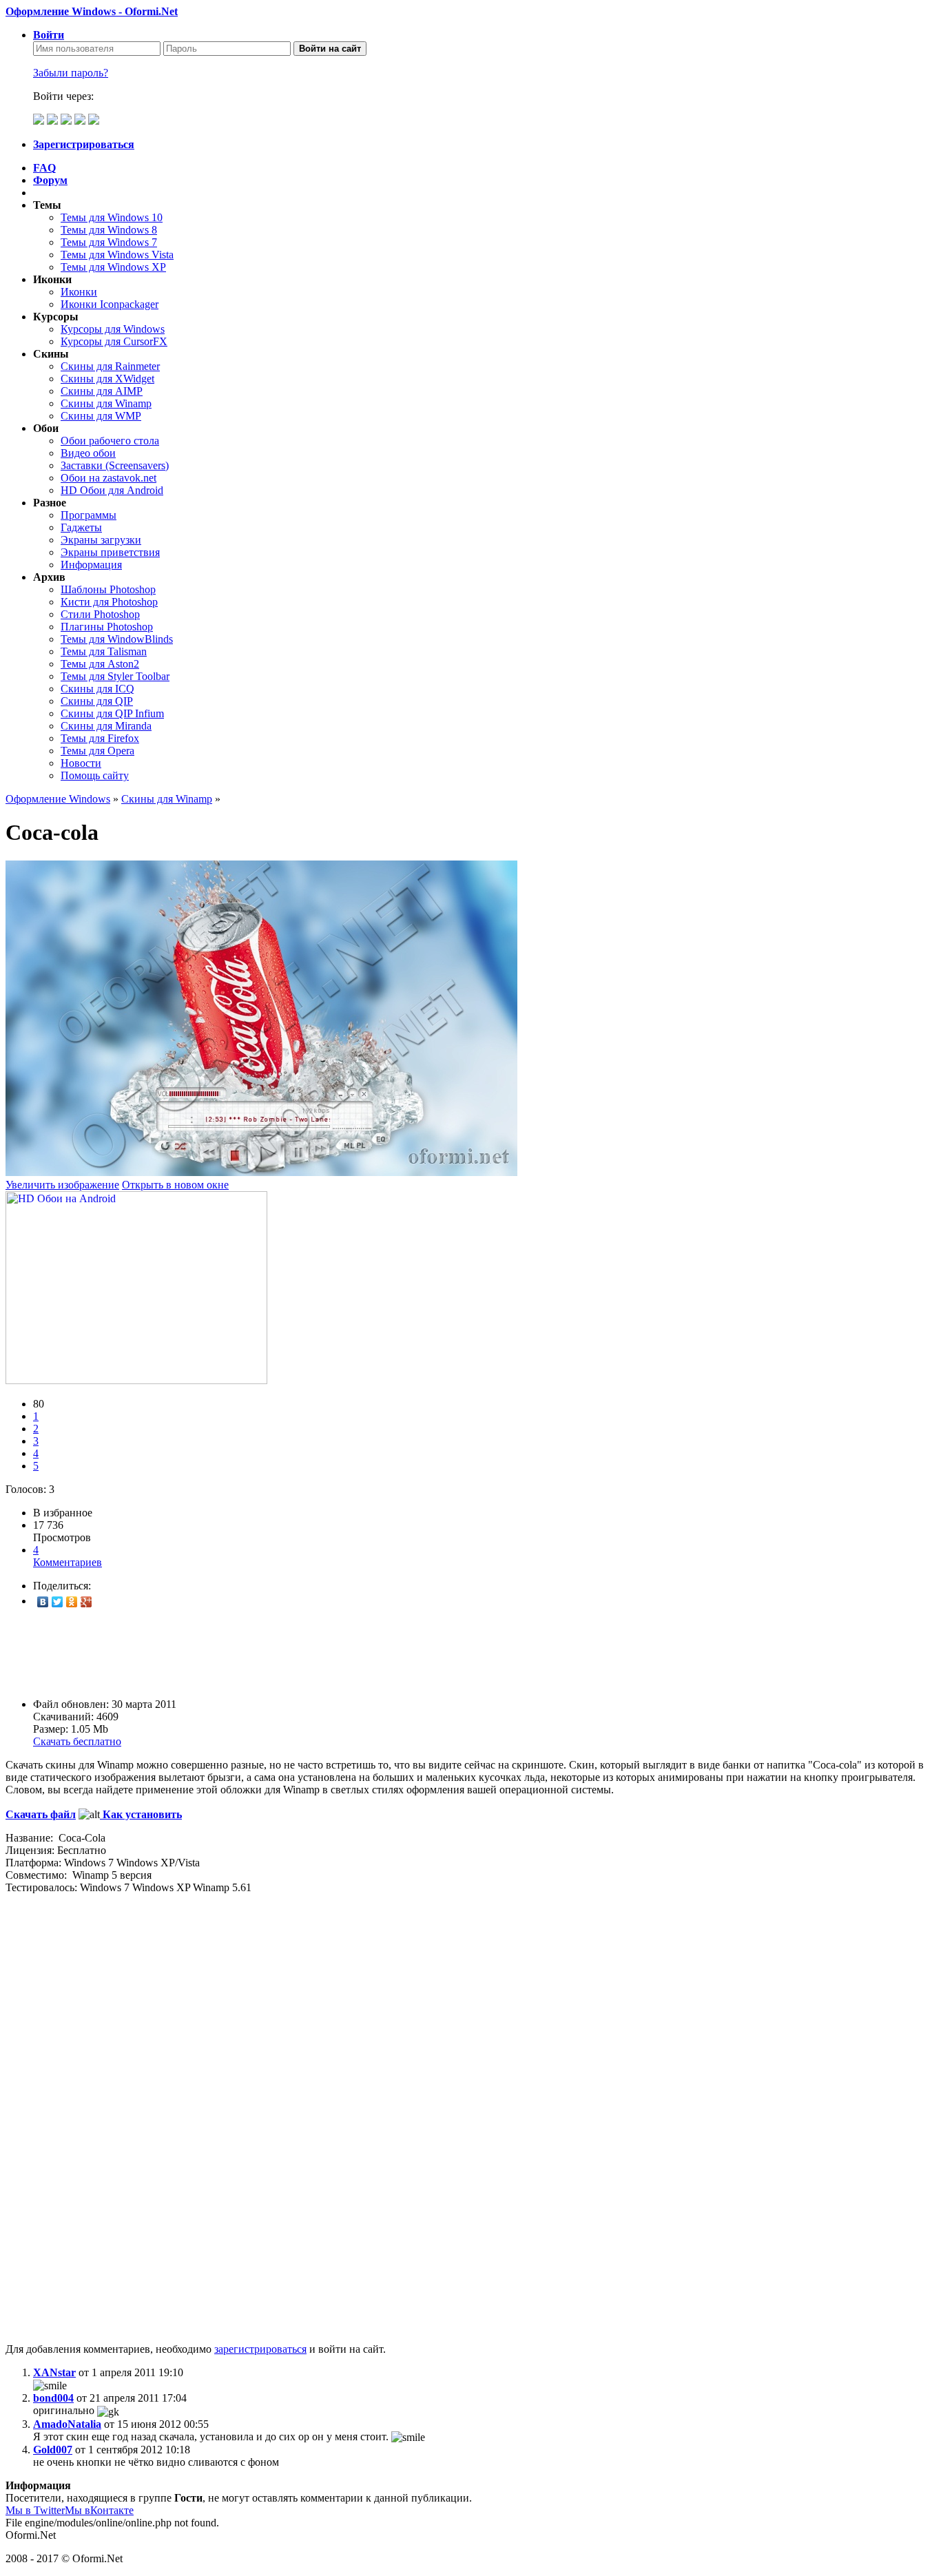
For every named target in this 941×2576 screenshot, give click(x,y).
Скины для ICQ (97, 689)
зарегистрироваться (260, 2349)
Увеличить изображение (62, 1185)
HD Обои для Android (112, 490)
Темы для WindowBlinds (117, 639)
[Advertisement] (419, 1653)
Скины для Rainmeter (110, 366)
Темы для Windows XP (113, 267)
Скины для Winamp (106, 403)
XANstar (54, 2372)
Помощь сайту (95, 775)
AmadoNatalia (67, 2424)
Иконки (79, 292)
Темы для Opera (97, 751)
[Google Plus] (86, 1602)
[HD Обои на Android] (136, 1380)
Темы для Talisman (104, 651)
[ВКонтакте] (43, 1602)
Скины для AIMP (102, 391)
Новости (81, 763)
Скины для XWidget (107, 379)
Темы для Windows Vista (117, 255)
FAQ (44, 168)
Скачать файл (41, 1814)
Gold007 (53, 2450)
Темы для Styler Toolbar (115, 676)
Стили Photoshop (100, 614)
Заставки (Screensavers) (115, 465)
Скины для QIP (97, 701)
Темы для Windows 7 (109, 242)
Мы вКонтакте (99, 2510)
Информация (91, 565)
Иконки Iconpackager (110, 304)
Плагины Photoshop (107, 627)
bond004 (53, 2398)
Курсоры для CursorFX (114, 341)
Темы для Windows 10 (112, 217)
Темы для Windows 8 (109, 230)
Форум (50, 180)
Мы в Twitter (35, 2510)
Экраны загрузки (101, 540)
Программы (89, 515)
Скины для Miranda (106, 726)
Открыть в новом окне (175, 1185)
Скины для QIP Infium (112, 713)
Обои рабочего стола (110, 441)
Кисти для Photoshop (109, 602)
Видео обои (88, 453)
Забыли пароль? (71, 73)
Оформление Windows (58, 799)
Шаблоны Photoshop (108, 589)
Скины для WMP (101, 416)
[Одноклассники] (72, 1602)
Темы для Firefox (100, 738)
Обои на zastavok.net (108, 478)
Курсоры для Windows (113, 329)
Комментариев (68, 1556)
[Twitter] (58, 1602)
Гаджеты (81, 527)
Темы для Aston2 (100, 664)
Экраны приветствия (110, 552)
